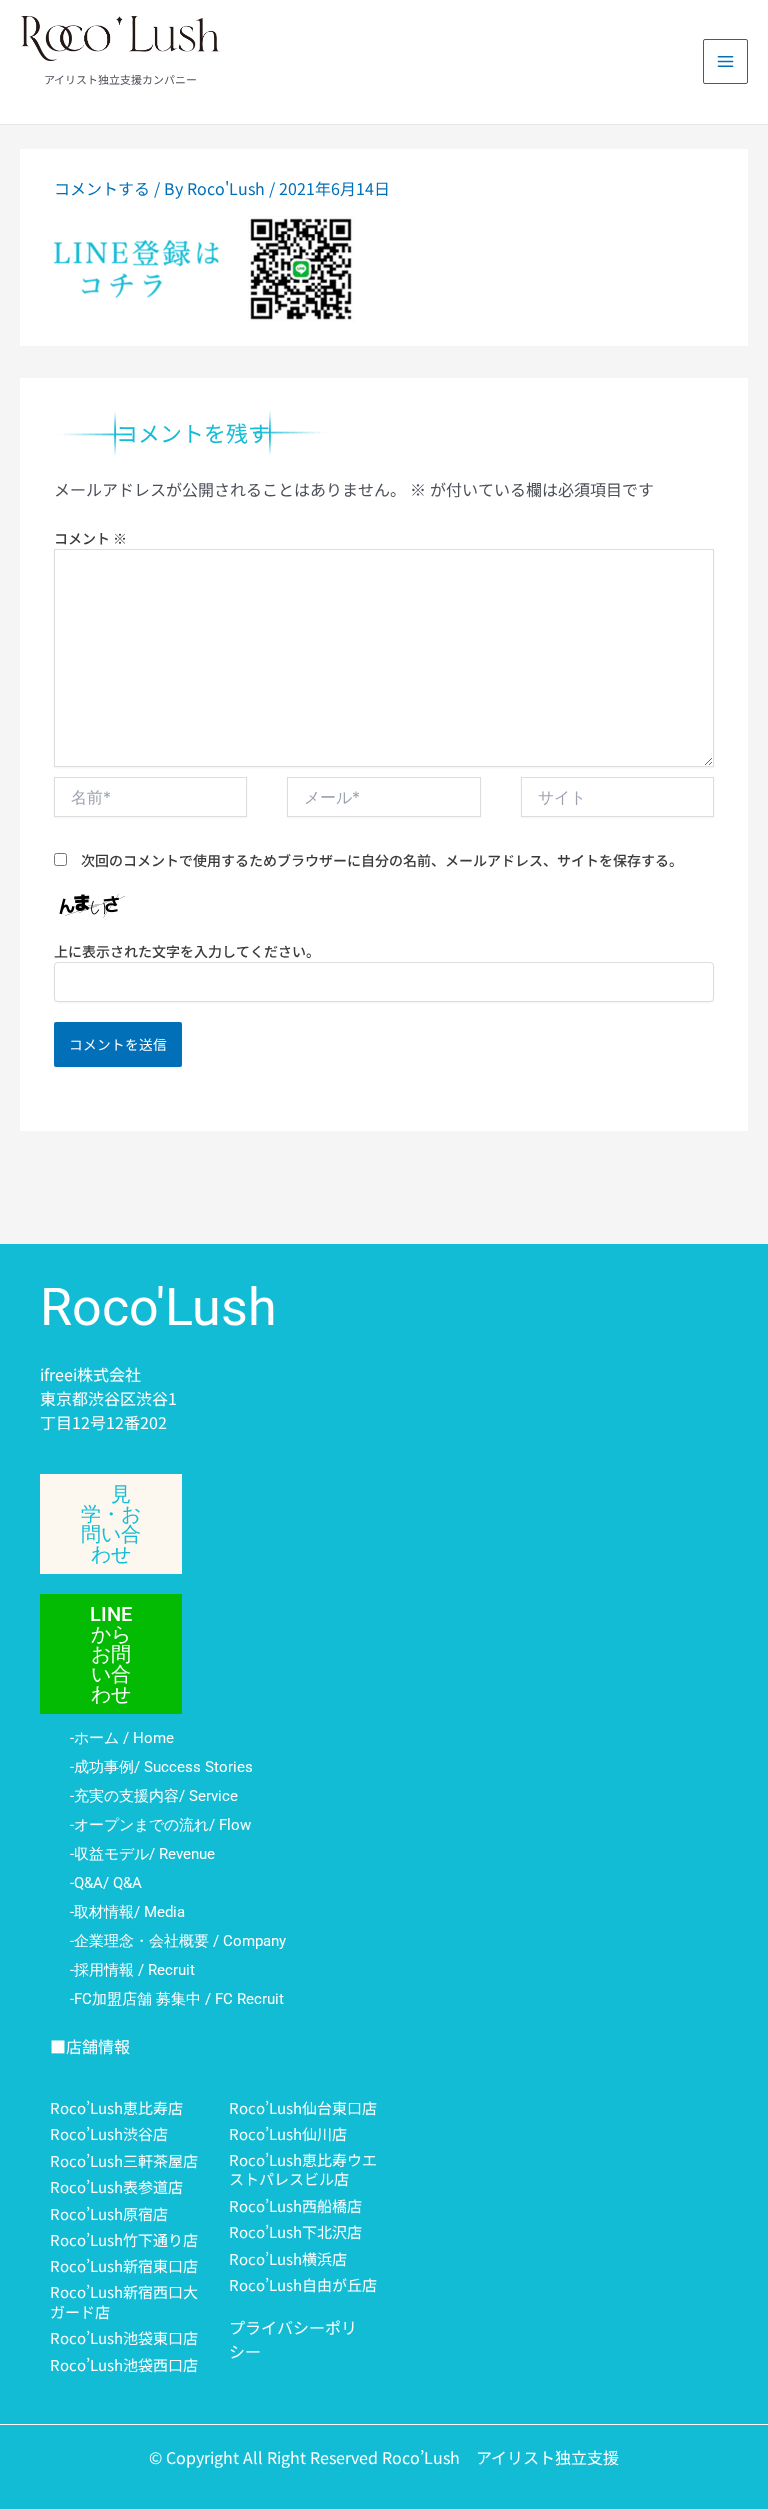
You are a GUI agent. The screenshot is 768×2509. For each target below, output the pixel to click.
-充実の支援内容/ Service (154, 1796)
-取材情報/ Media (127, 1912)
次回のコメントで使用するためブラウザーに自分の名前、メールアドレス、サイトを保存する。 (382, 860)
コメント (90, 538)
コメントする (102, 188)
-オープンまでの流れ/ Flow (160, 1825)
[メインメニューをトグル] (725, 61)
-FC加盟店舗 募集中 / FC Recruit (177, 1999)
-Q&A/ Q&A (106, 1883)
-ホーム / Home (122, 1738)
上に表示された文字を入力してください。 (187, 951)
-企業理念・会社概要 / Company (178, 1941)
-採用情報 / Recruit (132, 1970)
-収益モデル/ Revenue (142, 1854)
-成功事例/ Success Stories (161, 1767)
